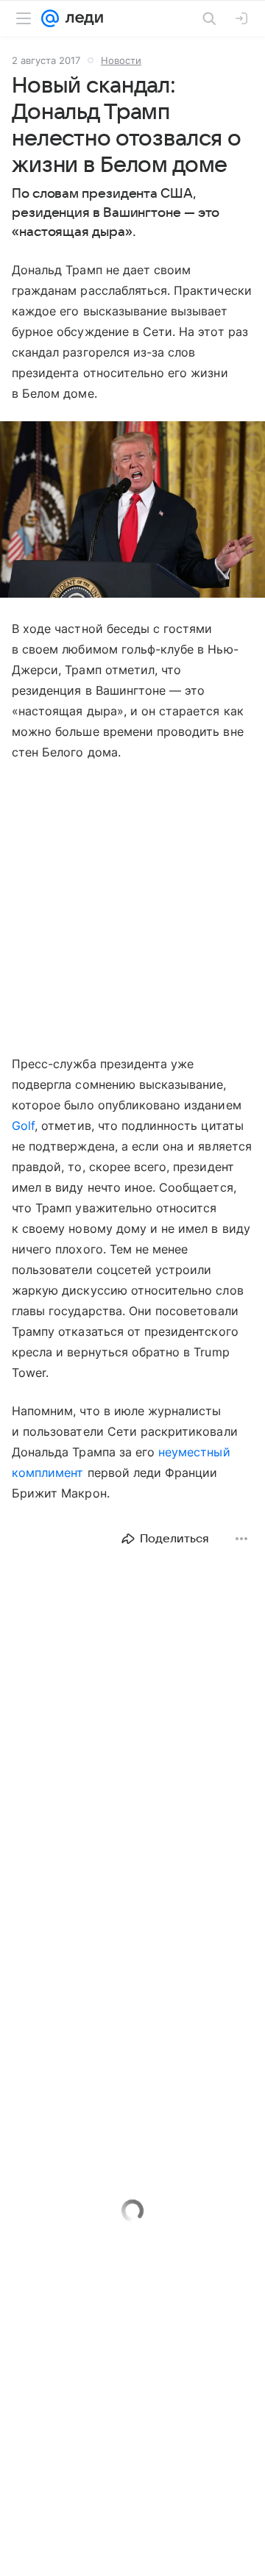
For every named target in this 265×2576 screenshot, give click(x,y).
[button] (132, 511)
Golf (23, 1126)
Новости (121, 60)
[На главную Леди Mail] (81, 18)
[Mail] (50, 18)
